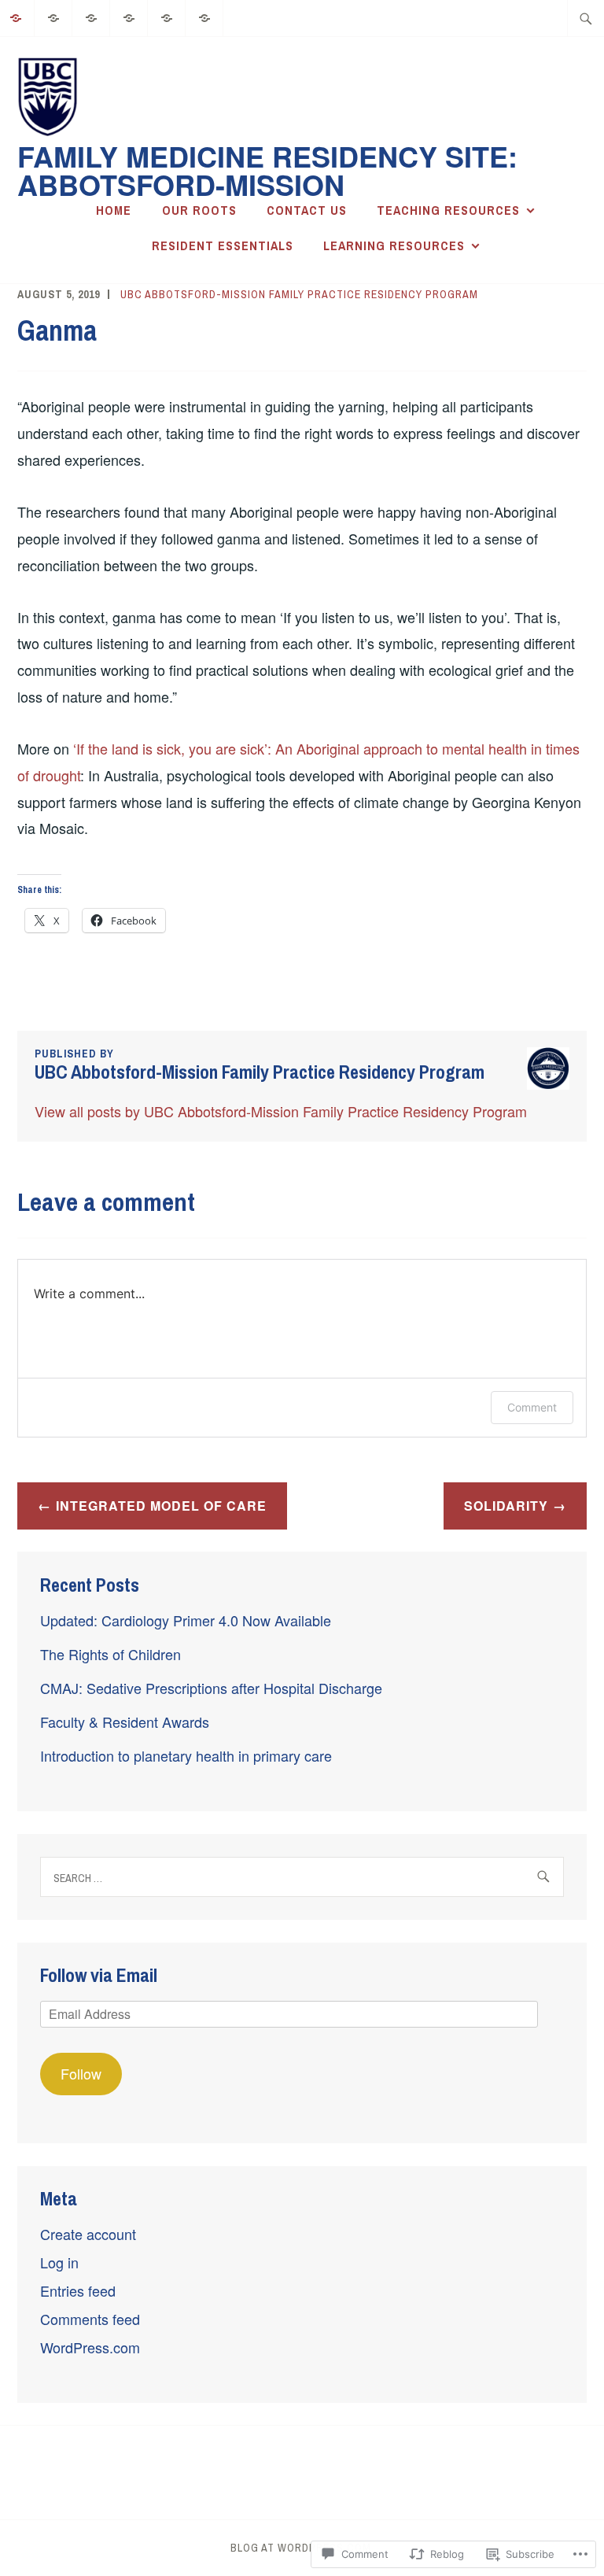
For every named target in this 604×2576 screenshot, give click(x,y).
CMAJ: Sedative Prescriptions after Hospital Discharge (211, 1688)
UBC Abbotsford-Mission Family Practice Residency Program (299, 294)
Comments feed (90, 2319)
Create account (88, 2234)
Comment (532, 1407)
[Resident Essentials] (167, 16)
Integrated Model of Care (161, 1506)
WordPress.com (90, 2347)
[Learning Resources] (205, 16)
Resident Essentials (223, 245)
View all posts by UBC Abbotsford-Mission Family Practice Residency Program (281, 1111)
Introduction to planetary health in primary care (186, 1755)
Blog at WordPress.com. (302, 2548)
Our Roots (199, 210)
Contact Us (307, 210)
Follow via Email (99, 1975)
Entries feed (78, 2290)
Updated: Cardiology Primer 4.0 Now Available (186, 1620)
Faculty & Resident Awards (125, 1722)
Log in (59, 2262)
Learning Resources (394, 245)
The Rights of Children (110, 1654)
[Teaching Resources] (129, 16)
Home (114, 210)
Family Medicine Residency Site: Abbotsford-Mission (267, 170)
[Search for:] (586, 18)
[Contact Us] (92, 16)
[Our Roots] (54, 16)
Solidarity (506, 1506)
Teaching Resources (448, 210)
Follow (81, 2073)
